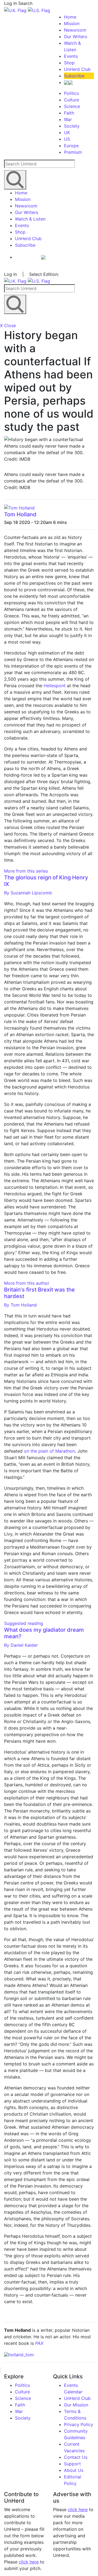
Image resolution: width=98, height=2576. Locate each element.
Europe (71, 146)
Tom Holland (20, 514)
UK (67, 132)
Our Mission (76, 2405)
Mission (72, 23)
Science (72, 106)
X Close (8, 325)
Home (70, 17)
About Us (74, 2470)
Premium (73, 152)
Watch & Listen (30, 219)
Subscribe (74, 76)
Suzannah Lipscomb (28, 893)
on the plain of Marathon (49, 1451)
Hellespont (55, 686)
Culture (71, 100)
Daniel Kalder (21, 1645)
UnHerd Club (77, 69)
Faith (69, 113)
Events (71, 56)
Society (72, 126)
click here (29, 2562)
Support (72, 2464)
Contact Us (76, 2457)
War (68, 119)
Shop (69, 63)
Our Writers (76, 37)
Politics (71, 93)
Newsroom (75, 30)
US (67, 139)
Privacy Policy (79, 2424)
